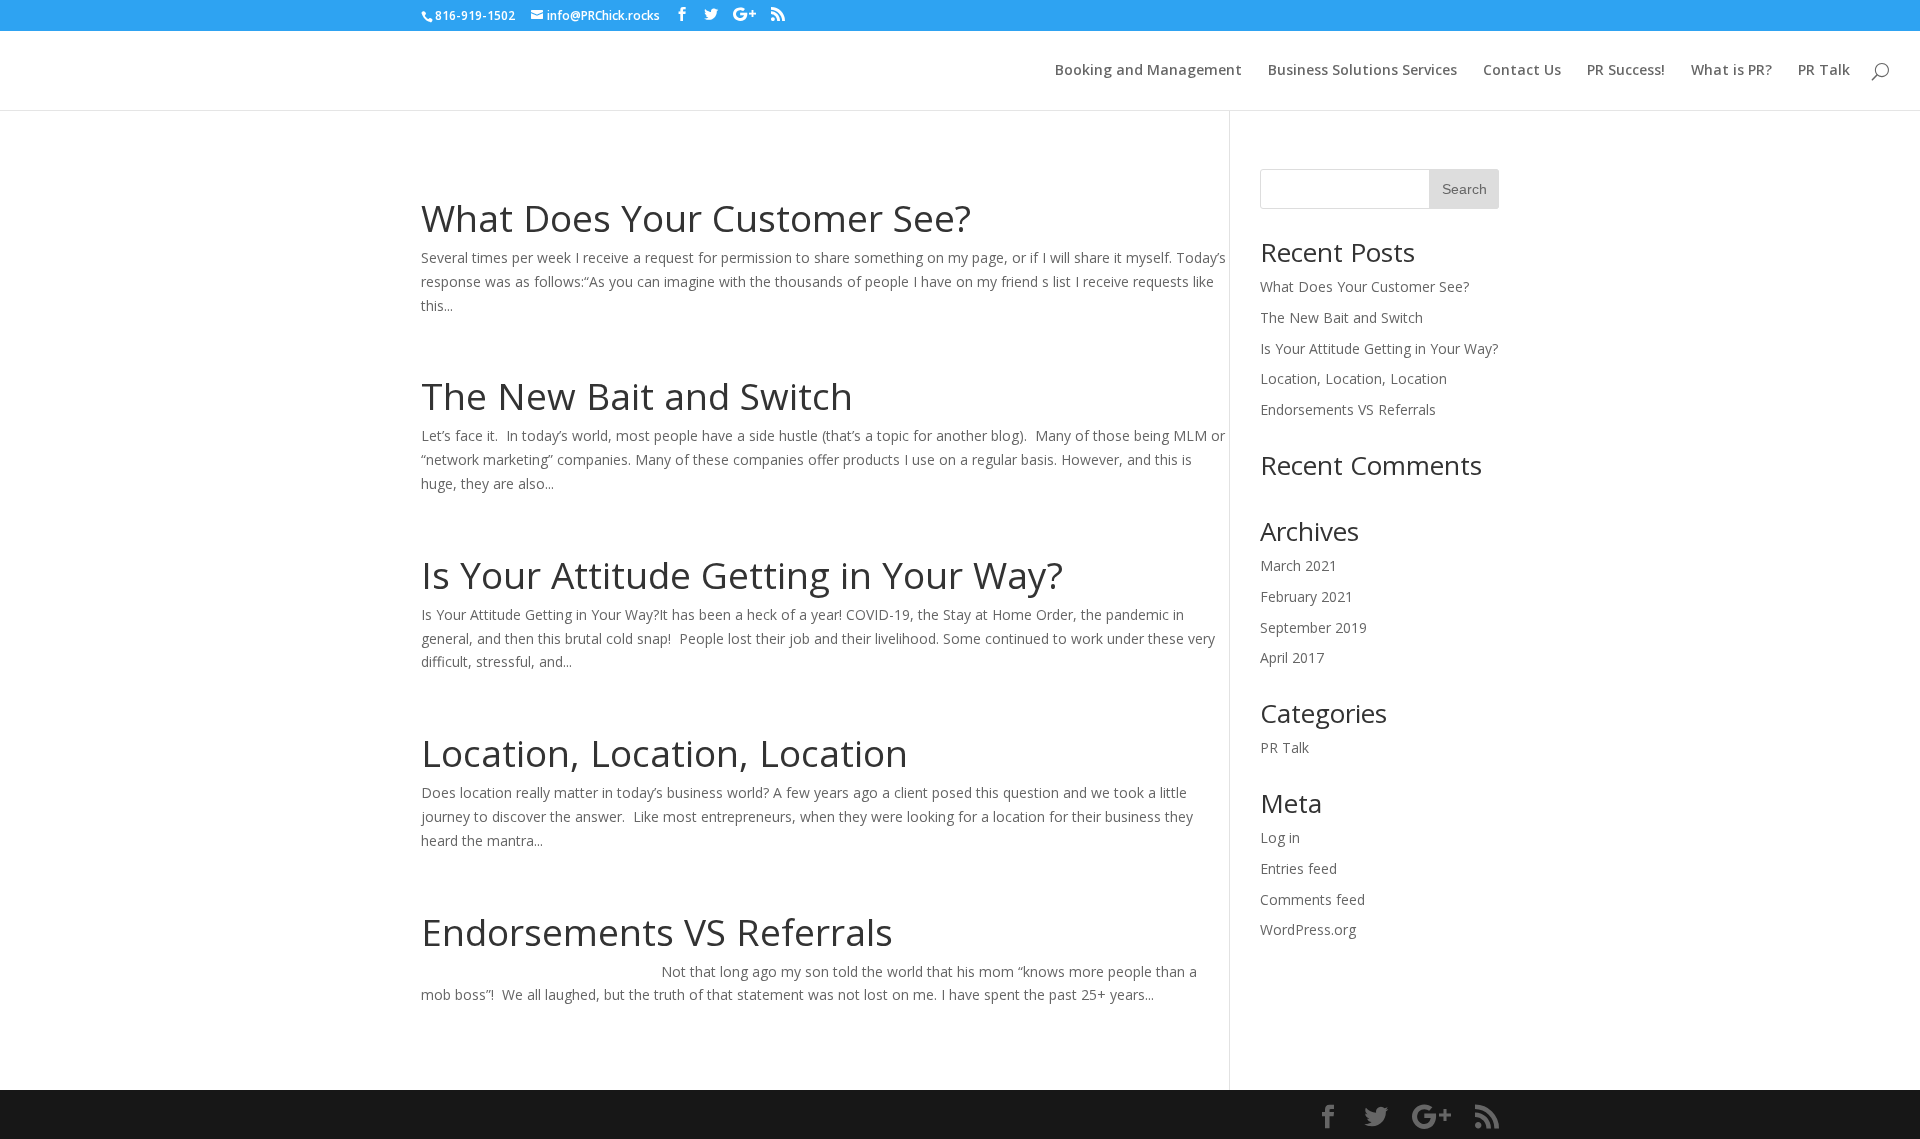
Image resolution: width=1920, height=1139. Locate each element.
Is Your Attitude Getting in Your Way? (742, 574)
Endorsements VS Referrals (657, 931)
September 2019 (1313, 627)
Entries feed (1298, 868)
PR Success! (1626, 71)
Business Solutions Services (1362, 71)
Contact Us (1522, 71)
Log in (1280, 837)
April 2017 (1292, 657)
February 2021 (1306, 596)
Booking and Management (1148, 71)
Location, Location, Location (664, 752)
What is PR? (1731, 71)
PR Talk (1824, 71)
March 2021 (1298, 565)
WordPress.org (1308, 929)
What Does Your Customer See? (696, 217)
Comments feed (1312, 899)
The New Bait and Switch (637, 395)
